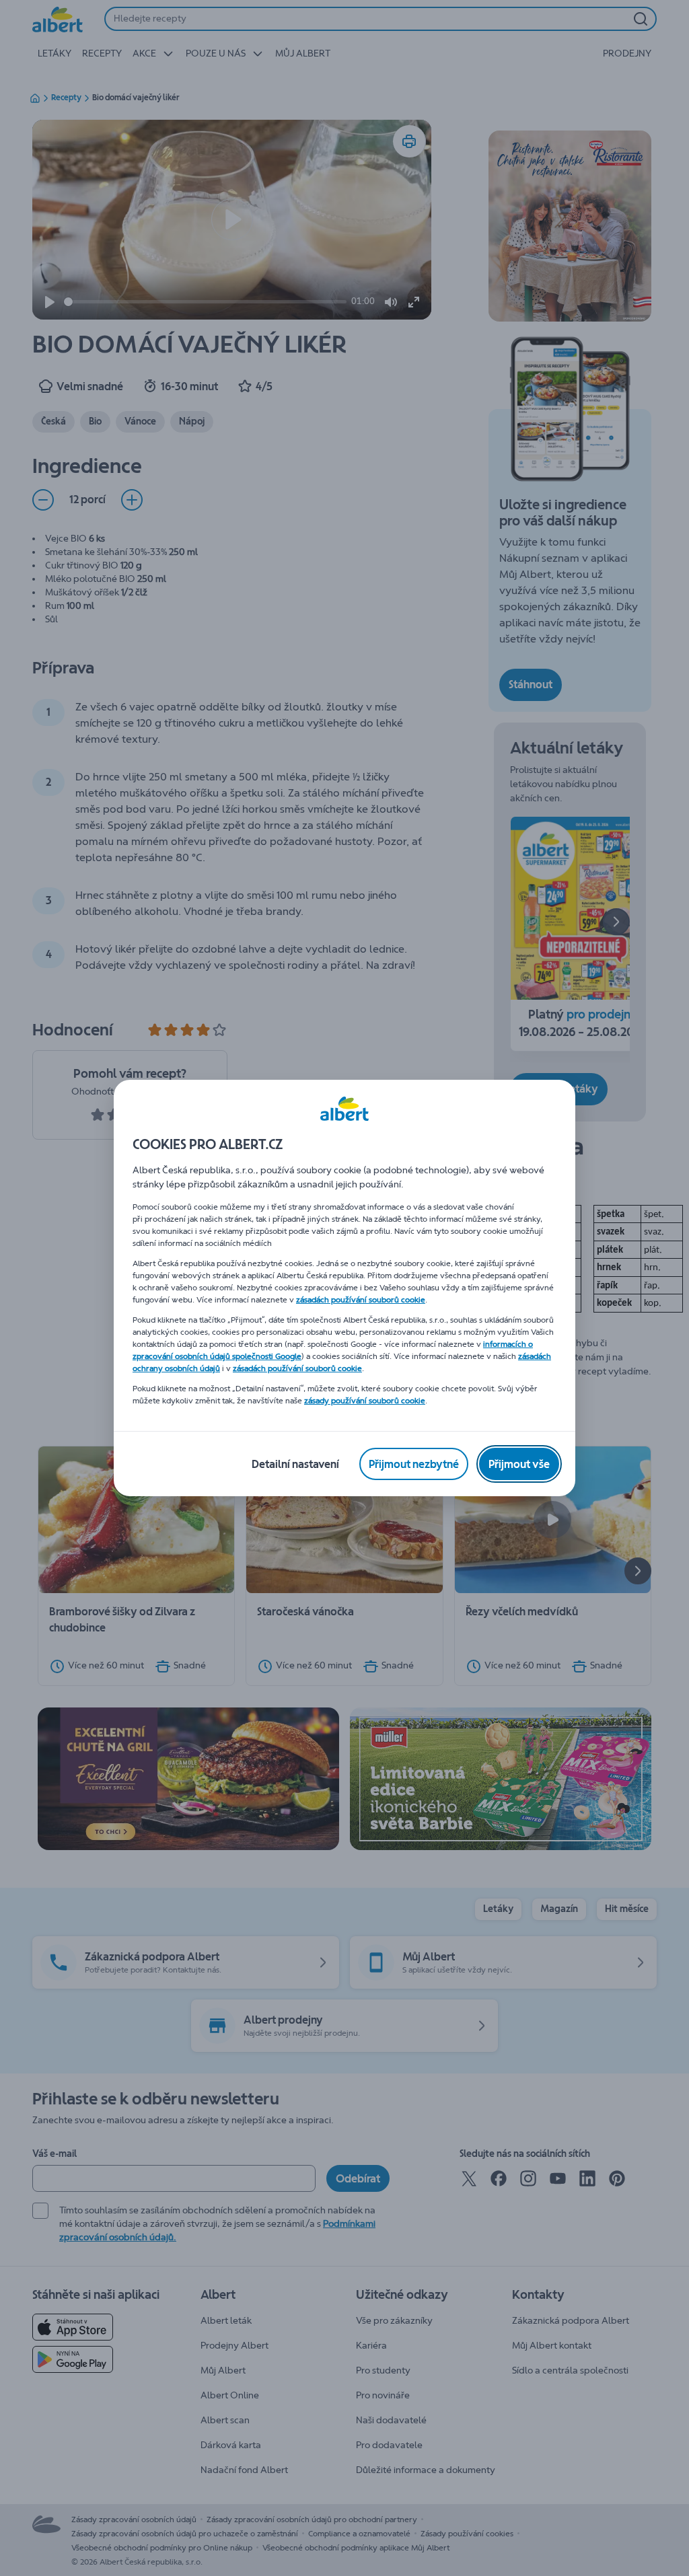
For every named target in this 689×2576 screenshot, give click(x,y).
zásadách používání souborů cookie (361, 1300)
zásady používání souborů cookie (365, 1401)
